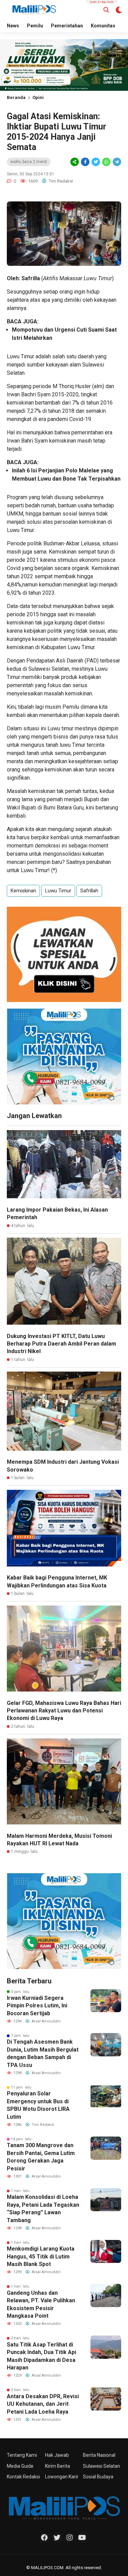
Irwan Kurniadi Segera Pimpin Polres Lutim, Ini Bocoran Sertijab (37, 2006)
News (13, 26)
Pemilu (35, 26)
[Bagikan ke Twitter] (96, 162)
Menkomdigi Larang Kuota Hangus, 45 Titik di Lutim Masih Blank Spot (41, 2256)
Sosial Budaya (98, 2477)
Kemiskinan (23, 891)
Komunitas (103, 26)
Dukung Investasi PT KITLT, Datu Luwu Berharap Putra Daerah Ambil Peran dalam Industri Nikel (61, 1344)
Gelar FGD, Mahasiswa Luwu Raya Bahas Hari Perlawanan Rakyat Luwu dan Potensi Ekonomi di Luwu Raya (64, 1711)
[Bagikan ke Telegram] (116, 162)
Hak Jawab (57, 2455)
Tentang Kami (22, 2455)
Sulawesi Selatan (102, 2466)
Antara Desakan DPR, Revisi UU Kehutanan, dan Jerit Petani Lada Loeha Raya (43, 2404)
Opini (38, 97)
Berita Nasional (99, 2455)
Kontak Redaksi (23, 2477)
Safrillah (89, 891)
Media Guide (20, 2466)
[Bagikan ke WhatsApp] (106, 162)
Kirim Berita (58, 2466)
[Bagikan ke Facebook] (85, 162)
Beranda (16, 97)
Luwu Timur (58, 891)
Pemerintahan (67, 26)
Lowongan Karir (62, 2477)
